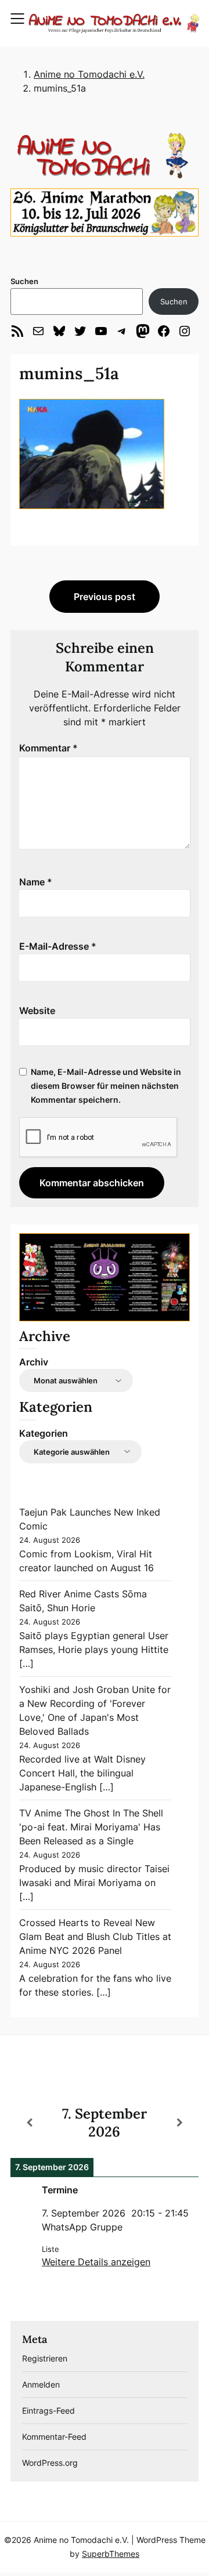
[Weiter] (180, 2123)
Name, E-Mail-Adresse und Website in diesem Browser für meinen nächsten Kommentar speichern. (106, 1086)
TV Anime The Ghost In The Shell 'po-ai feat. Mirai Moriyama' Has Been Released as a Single (91, 1827)
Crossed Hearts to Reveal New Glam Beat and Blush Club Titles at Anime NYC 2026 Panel (95, 1936)
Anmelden (41, 2384)
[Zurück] (29, 2123)
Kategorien (44, 1433)
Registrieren (45, 2358)
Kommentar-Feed (54, 2437)
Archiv (34, 1362)
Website (37, 1011)
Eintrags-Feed (48, 2410)
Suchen (24, 281)
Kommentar (48, 748)
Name (36, 882)
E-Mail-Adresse (58, 946)
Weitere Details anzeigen (96, 2262)
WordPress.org (50, 2463)
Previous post (105, 597)
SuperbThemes (111, 2554)
